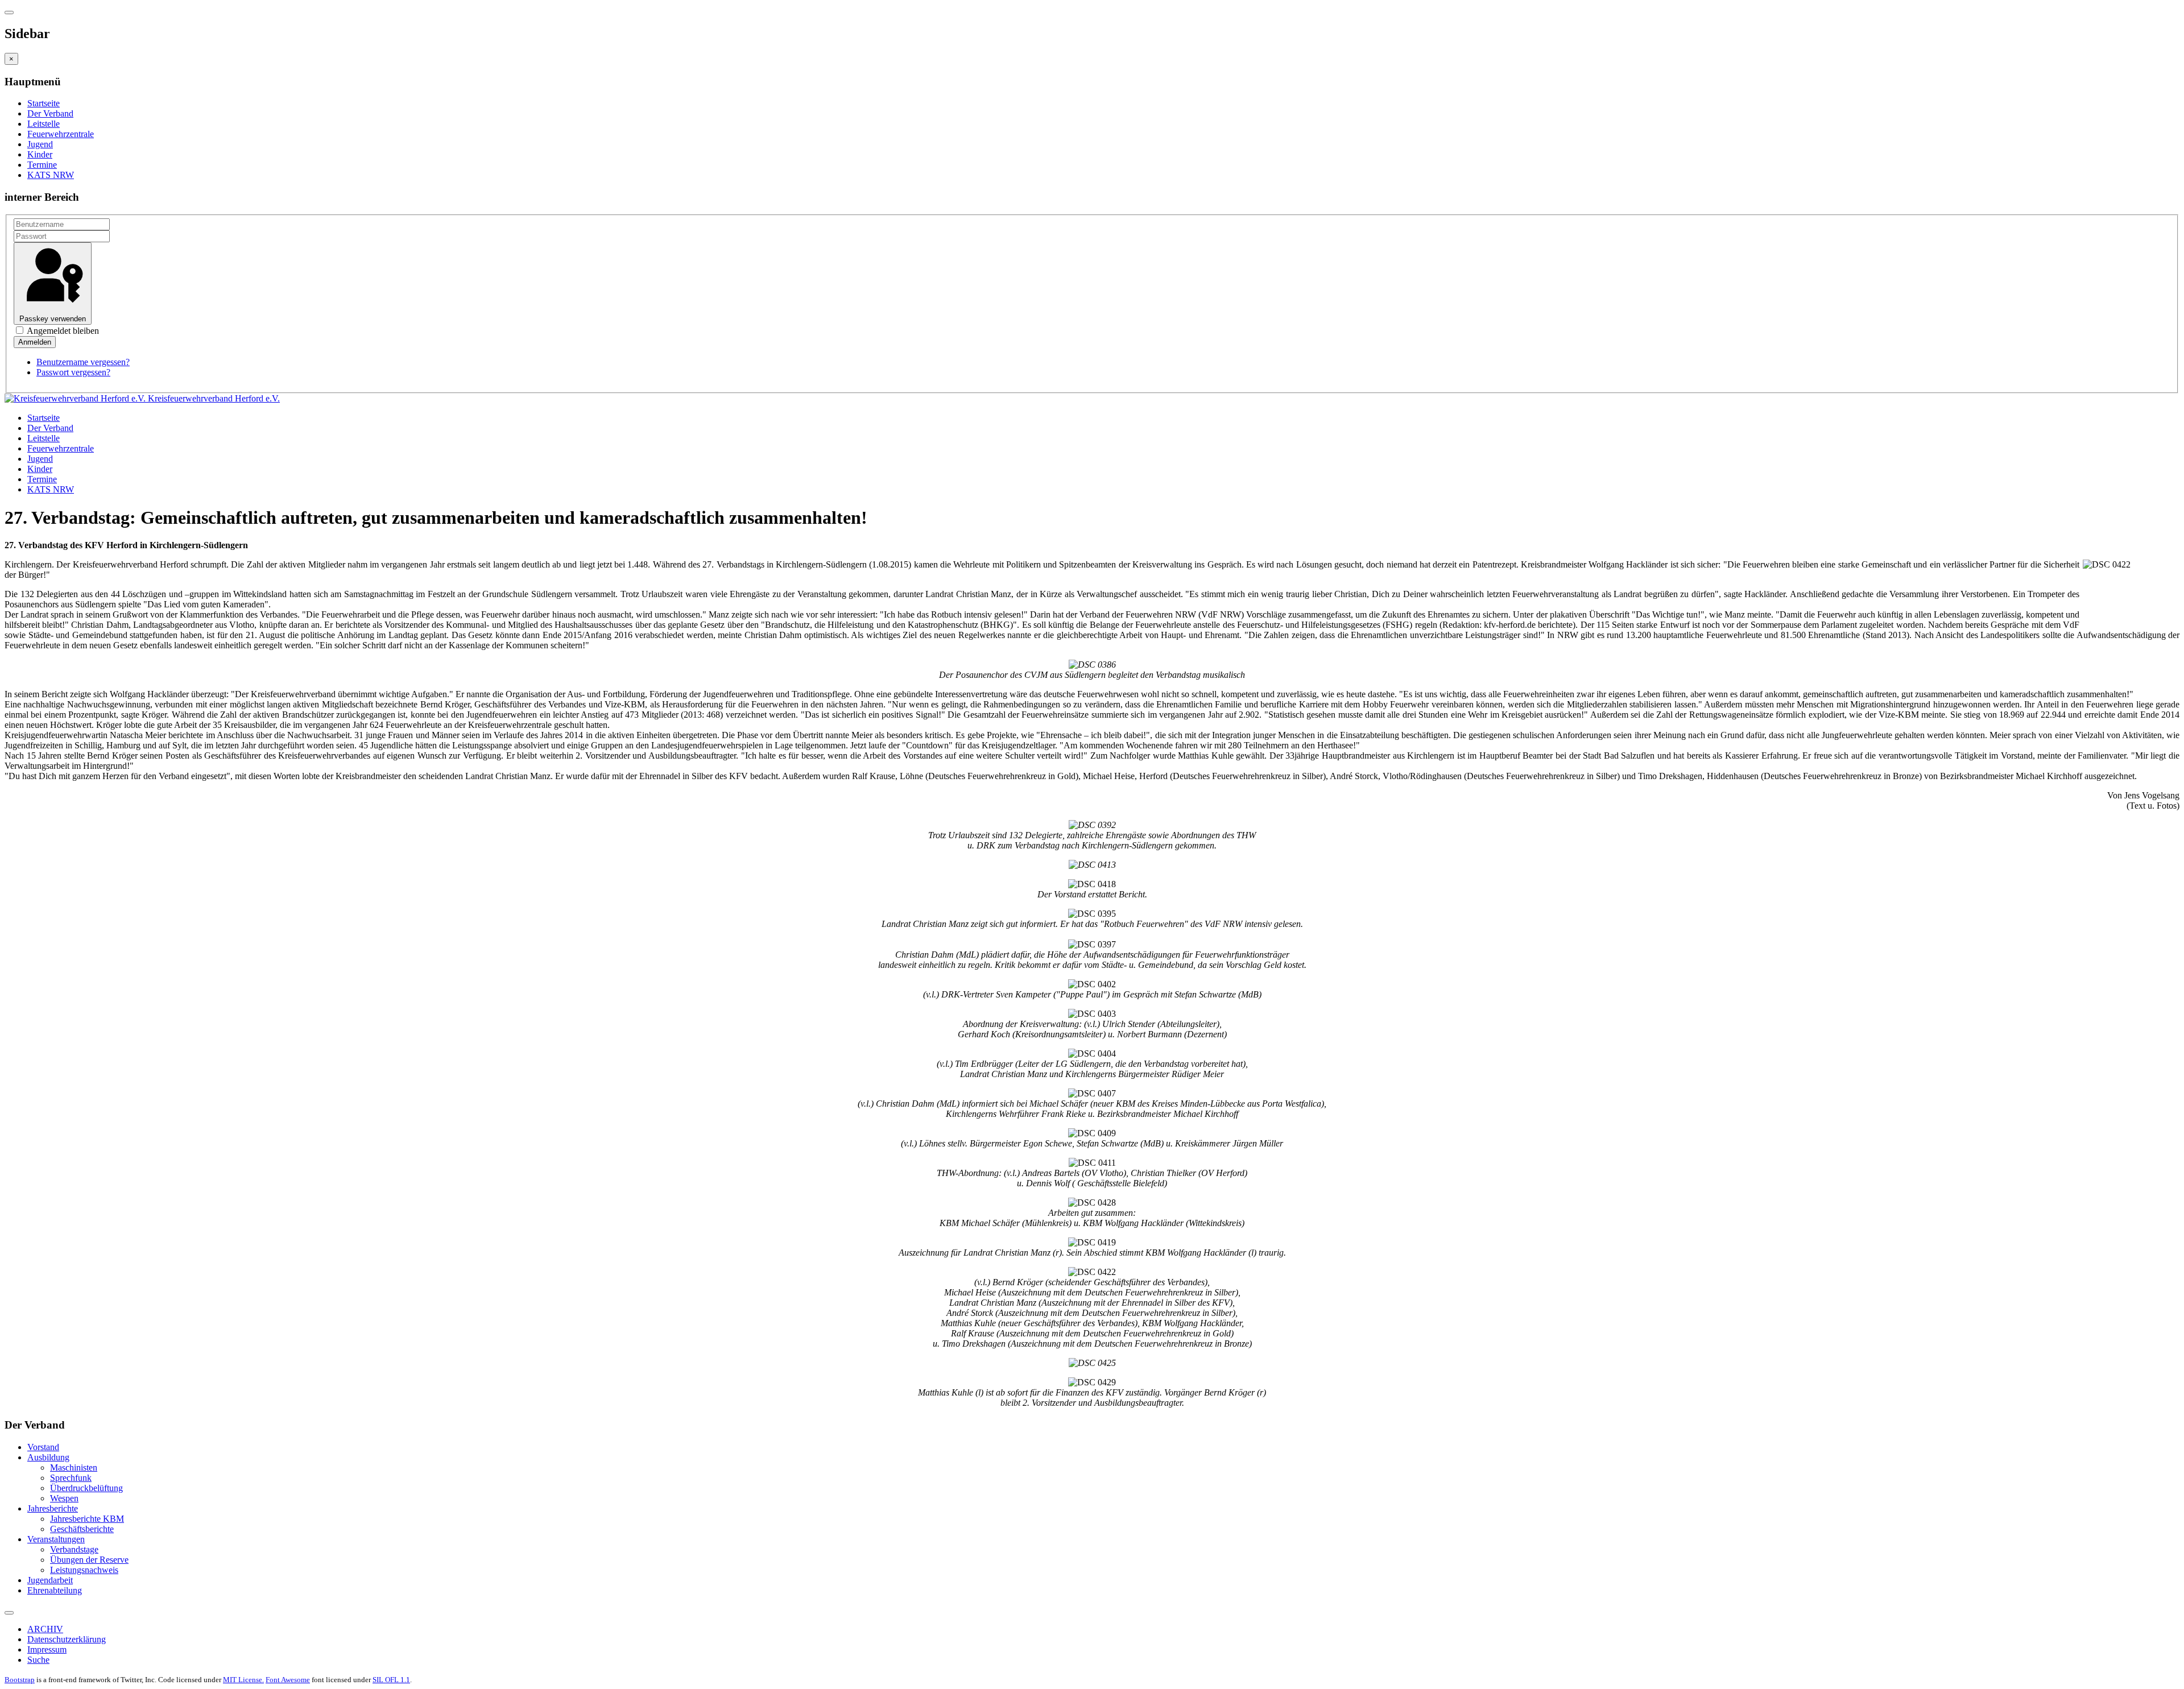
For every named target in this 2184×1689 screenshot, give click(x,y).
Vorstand (43, 1447)
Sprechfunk (71, 1478)
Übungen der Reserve (89, 1560)
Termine (42, 165)
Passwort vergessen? (73, 372)
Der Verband (50, 113)
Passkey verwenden (53, 319)
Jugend (40, 144)
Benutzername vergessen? (83, 362)
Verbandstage (74, 1549)
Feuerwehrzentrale (61, 134)
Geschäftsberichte (82, 1529)
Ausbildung (48, 1457)
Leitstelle (44, 124)
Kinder (40, 154)
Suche (38, 1660)
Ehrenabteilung (55, 1590)
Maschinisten (74, 1467)
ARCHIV (45, 1629)
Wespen (64, 1498)
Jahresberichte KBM (87, 1519)
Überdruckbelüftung (86, 1488)
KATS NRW (51, 175)
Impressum (47, 1649)
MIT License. (243, 1680)
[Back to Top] (9, 1613)
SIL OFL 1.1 (391, 1680)
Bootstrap (20, 1680)
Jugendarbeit (50, 1580)
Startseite (44, 103)
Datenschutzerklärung (67, 1639)
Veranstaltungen (56, 1539)
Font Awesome (288, 1680)
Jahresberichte (53, 1508)
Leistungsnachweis (84, 1570)
